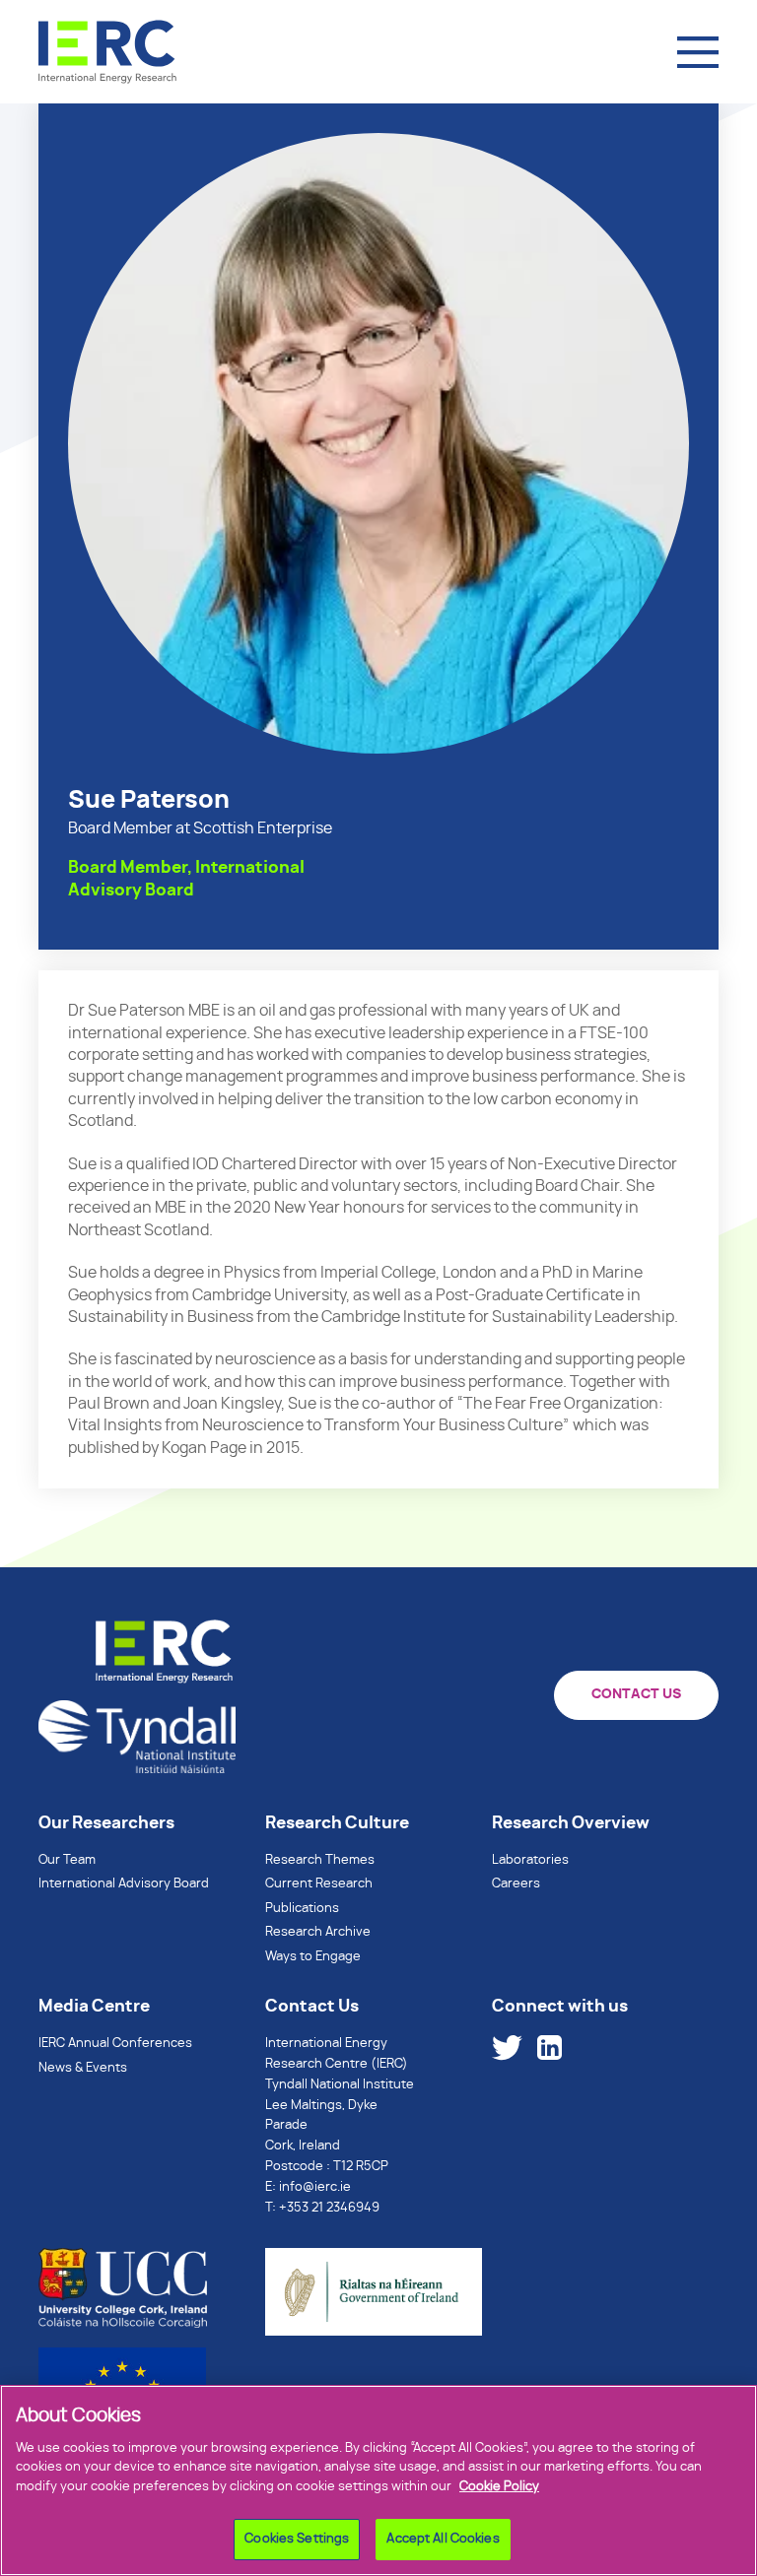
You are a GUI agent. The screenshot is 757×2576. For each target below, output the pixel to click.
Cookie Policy (499, 2487)
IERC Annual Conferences (115, 2044)
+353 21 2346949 (329, 2208)
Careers (516, 1884)
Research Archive (318, 1932)
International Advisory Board (124, 1884)
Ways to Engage (313, 1957)
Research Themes (320, 1860)
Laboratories (530, 1860)
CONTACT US (636, 1694)
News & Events (83, 2068)
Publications (302, 1909)
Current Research (319, 1884)
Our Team (67, 1860)
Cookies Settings (297, 2539)
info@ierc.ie (315, 2187)
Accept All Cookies (443, 2539)
